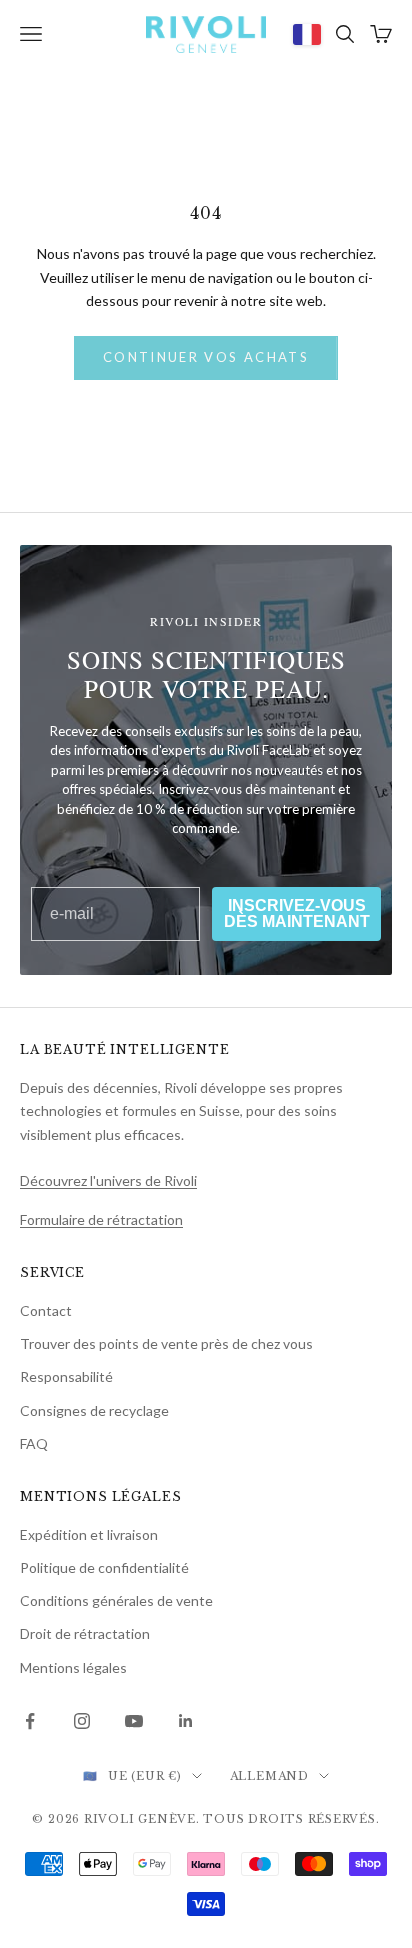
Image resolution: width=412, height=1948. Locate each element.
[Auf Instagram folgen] (82, 1721)
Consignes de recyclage (94, 1410)
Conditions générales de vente (116, 1600)
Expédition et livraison (89, 1534)
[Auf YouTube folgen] (134, 1721)
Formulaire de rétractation (101, 1219)
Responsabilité (66, 1376)
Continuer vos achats (206, 357)
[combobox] (307, 34)
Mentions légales (73, 1667)
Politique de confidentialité (104, 1567)
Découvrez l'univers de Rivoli (108, 1180)
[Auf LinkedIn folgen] (186, 1721)
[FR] (307, 34)
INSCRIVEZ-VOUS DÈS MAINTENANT (297, 913)
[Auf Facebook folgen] (30, 1721)
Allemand (269, 1776)
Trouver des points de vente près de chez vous (166, 1343)
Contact (46, 1310)
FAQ (34, 1443)
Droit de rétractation (85, 1633)
